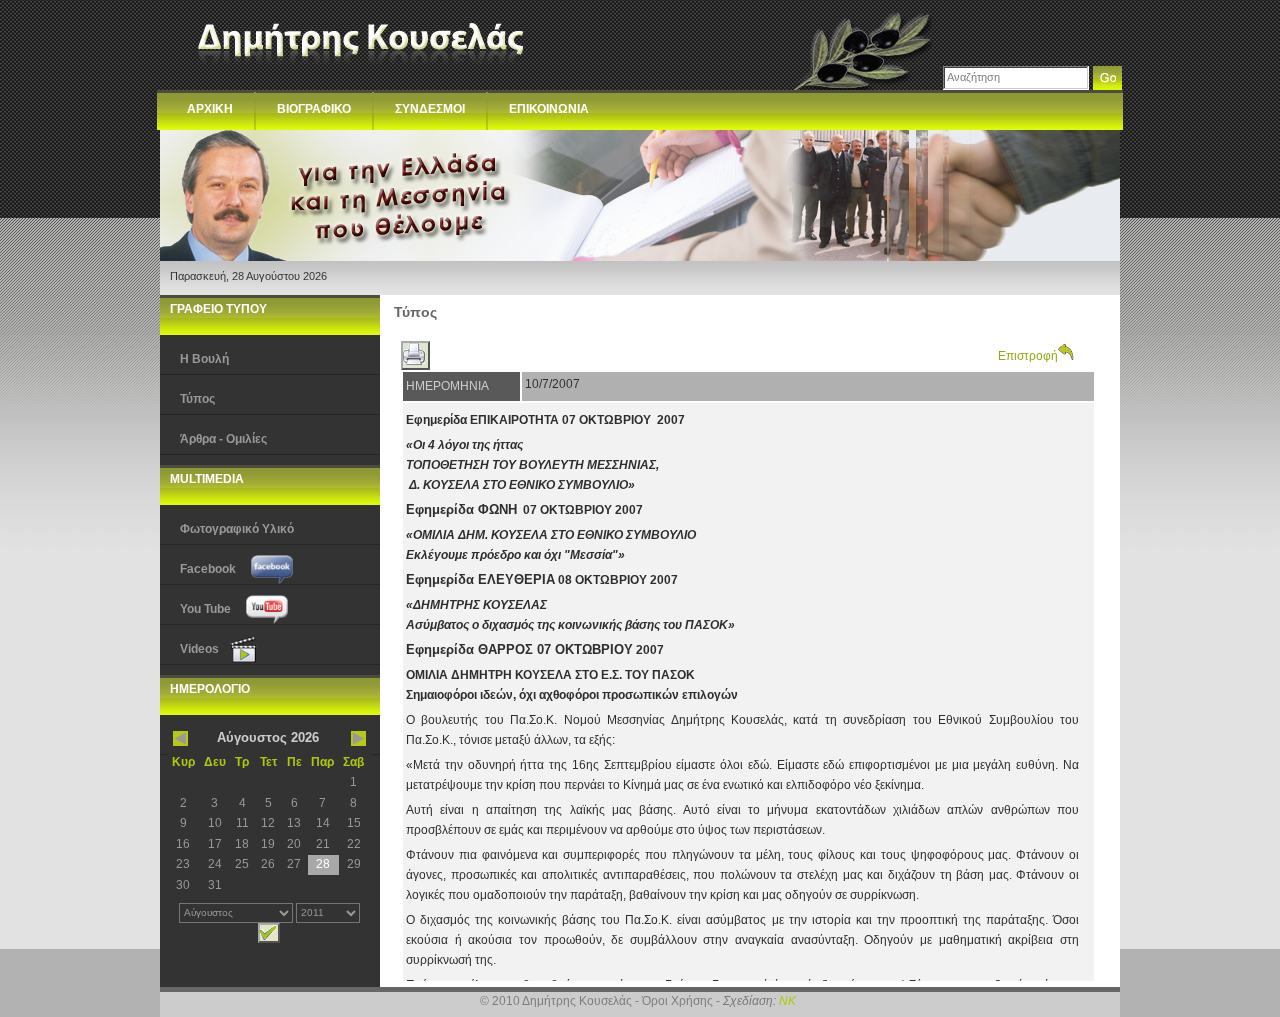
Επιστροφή (1028, 356)
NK (787, 1001)
